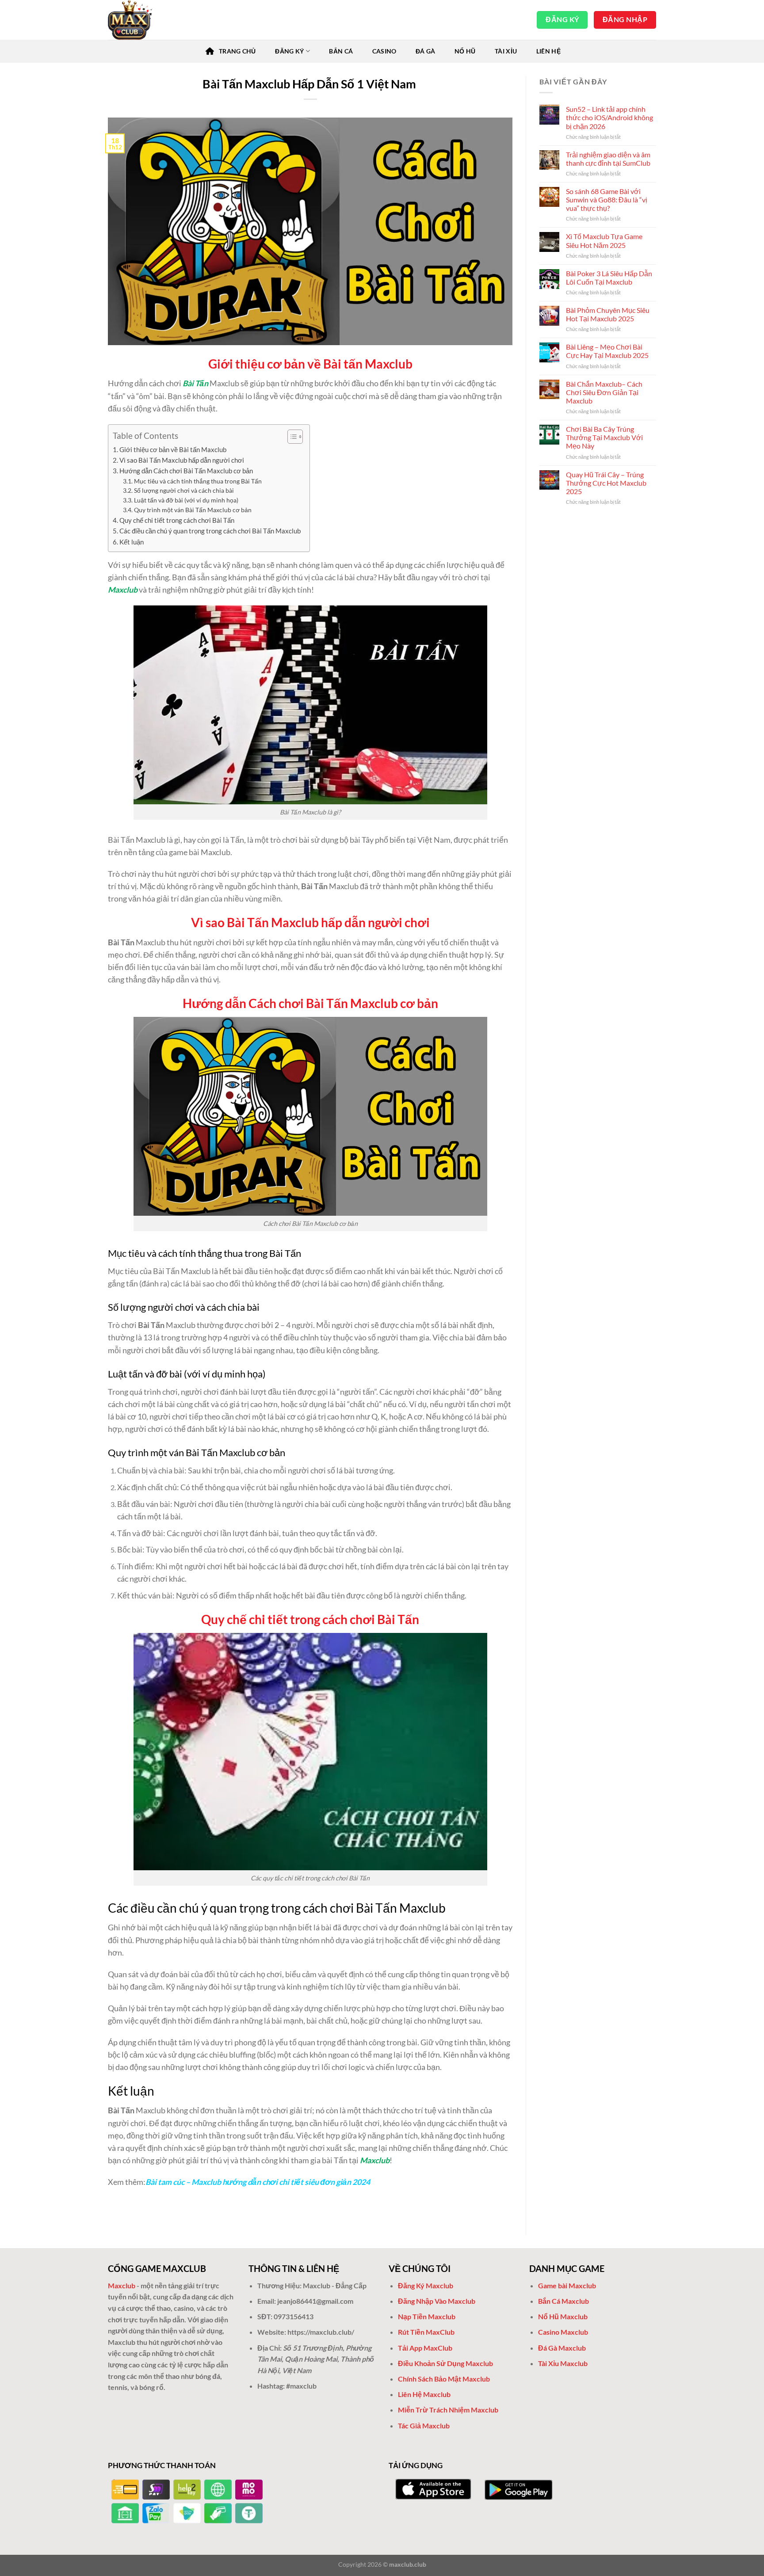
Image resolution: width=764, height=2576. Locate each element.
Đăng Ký (289, 51)
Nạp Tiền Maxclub (427, 2316)
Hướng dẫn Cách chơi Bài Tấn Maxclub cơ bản (186, 471)
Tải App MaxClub (425, 2348)
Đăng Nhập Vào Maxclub (437, 2301)
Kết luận (132, 542)
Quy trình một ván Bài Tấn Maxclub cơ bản (193, 510)
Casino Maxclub (563, 2332)
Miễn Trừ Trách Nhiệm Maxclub (448, 2410)
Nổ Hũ (465, 51)
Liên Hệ (548, 51)
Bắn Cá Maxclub (563, 2301)
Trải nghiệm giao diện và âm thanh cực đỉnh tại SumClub (608, 159)
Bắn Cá (341, 51)
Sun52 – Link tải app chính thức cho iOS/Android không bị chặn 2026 (609, 117)
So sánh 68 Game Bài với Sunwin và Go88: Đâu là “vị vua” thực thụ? (607, 200)
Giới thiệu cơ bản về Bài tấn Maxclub (173, 449)
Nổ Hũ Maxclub (563, 2316)
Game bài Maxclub (567, 2285)
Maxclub (123, 590)
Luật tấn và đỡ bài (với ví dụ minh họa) (186, 500)
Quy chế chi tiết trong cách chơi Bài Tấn (177, 520)
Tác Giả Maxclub (424, 2426)
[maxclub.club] (152, 20)
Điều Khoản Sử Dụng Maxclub (445, 2363)
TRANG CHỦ (237, 51)
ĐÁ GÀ (425, 51)
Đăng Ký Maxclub (426, 2285)
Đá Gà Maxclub (562, 2348)
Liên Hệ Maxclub (424, 2394)
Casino (384, 51)
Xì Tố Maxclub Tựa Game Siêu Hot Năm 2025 (604, 240)
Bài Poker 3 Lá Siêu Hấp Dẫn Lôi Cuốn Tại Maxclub (609, 278)
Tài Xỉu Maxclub (563, 2363)
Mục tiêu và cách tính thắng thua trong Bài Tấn (198, 481)
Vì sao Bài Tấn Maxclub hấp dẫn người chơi (182, 460)
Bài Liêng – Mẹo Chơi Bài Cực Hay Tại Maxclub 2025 (607, 351)
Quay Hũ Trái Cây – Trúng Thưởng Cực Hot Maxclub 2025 (606, 483)
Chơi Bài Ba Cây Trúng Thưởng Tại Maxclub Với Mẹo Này (604, 437)
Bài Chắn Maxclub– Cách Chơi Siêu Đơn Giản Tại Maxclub (604, 392)
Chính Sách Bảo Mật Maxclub (444, 2379)
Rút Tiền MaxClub (426, 2332)
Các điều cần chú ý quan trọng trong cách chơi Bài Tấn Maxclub (210, 531)
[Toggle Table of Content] (291, 437)
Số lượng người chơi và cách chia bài (184, 490)
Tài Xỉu (506, 51)
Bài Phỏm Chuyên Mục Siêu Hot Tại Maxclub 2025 (608, 314)
